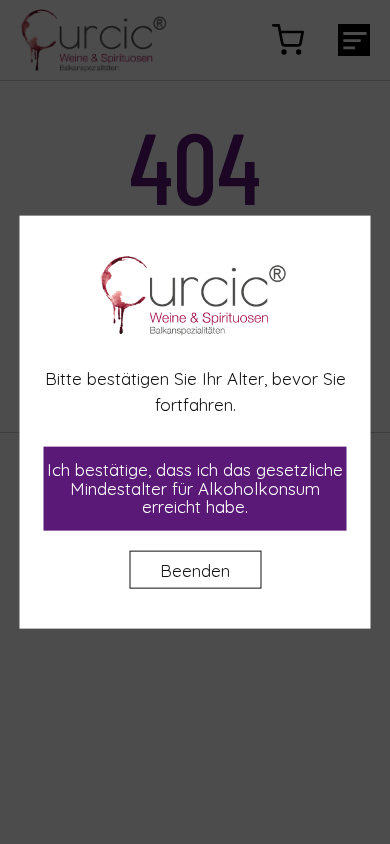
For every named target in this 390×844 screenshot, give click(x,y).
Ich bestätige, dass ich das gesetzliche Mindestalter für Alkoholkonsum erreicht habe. (195, 488)
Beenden (195, 570)
